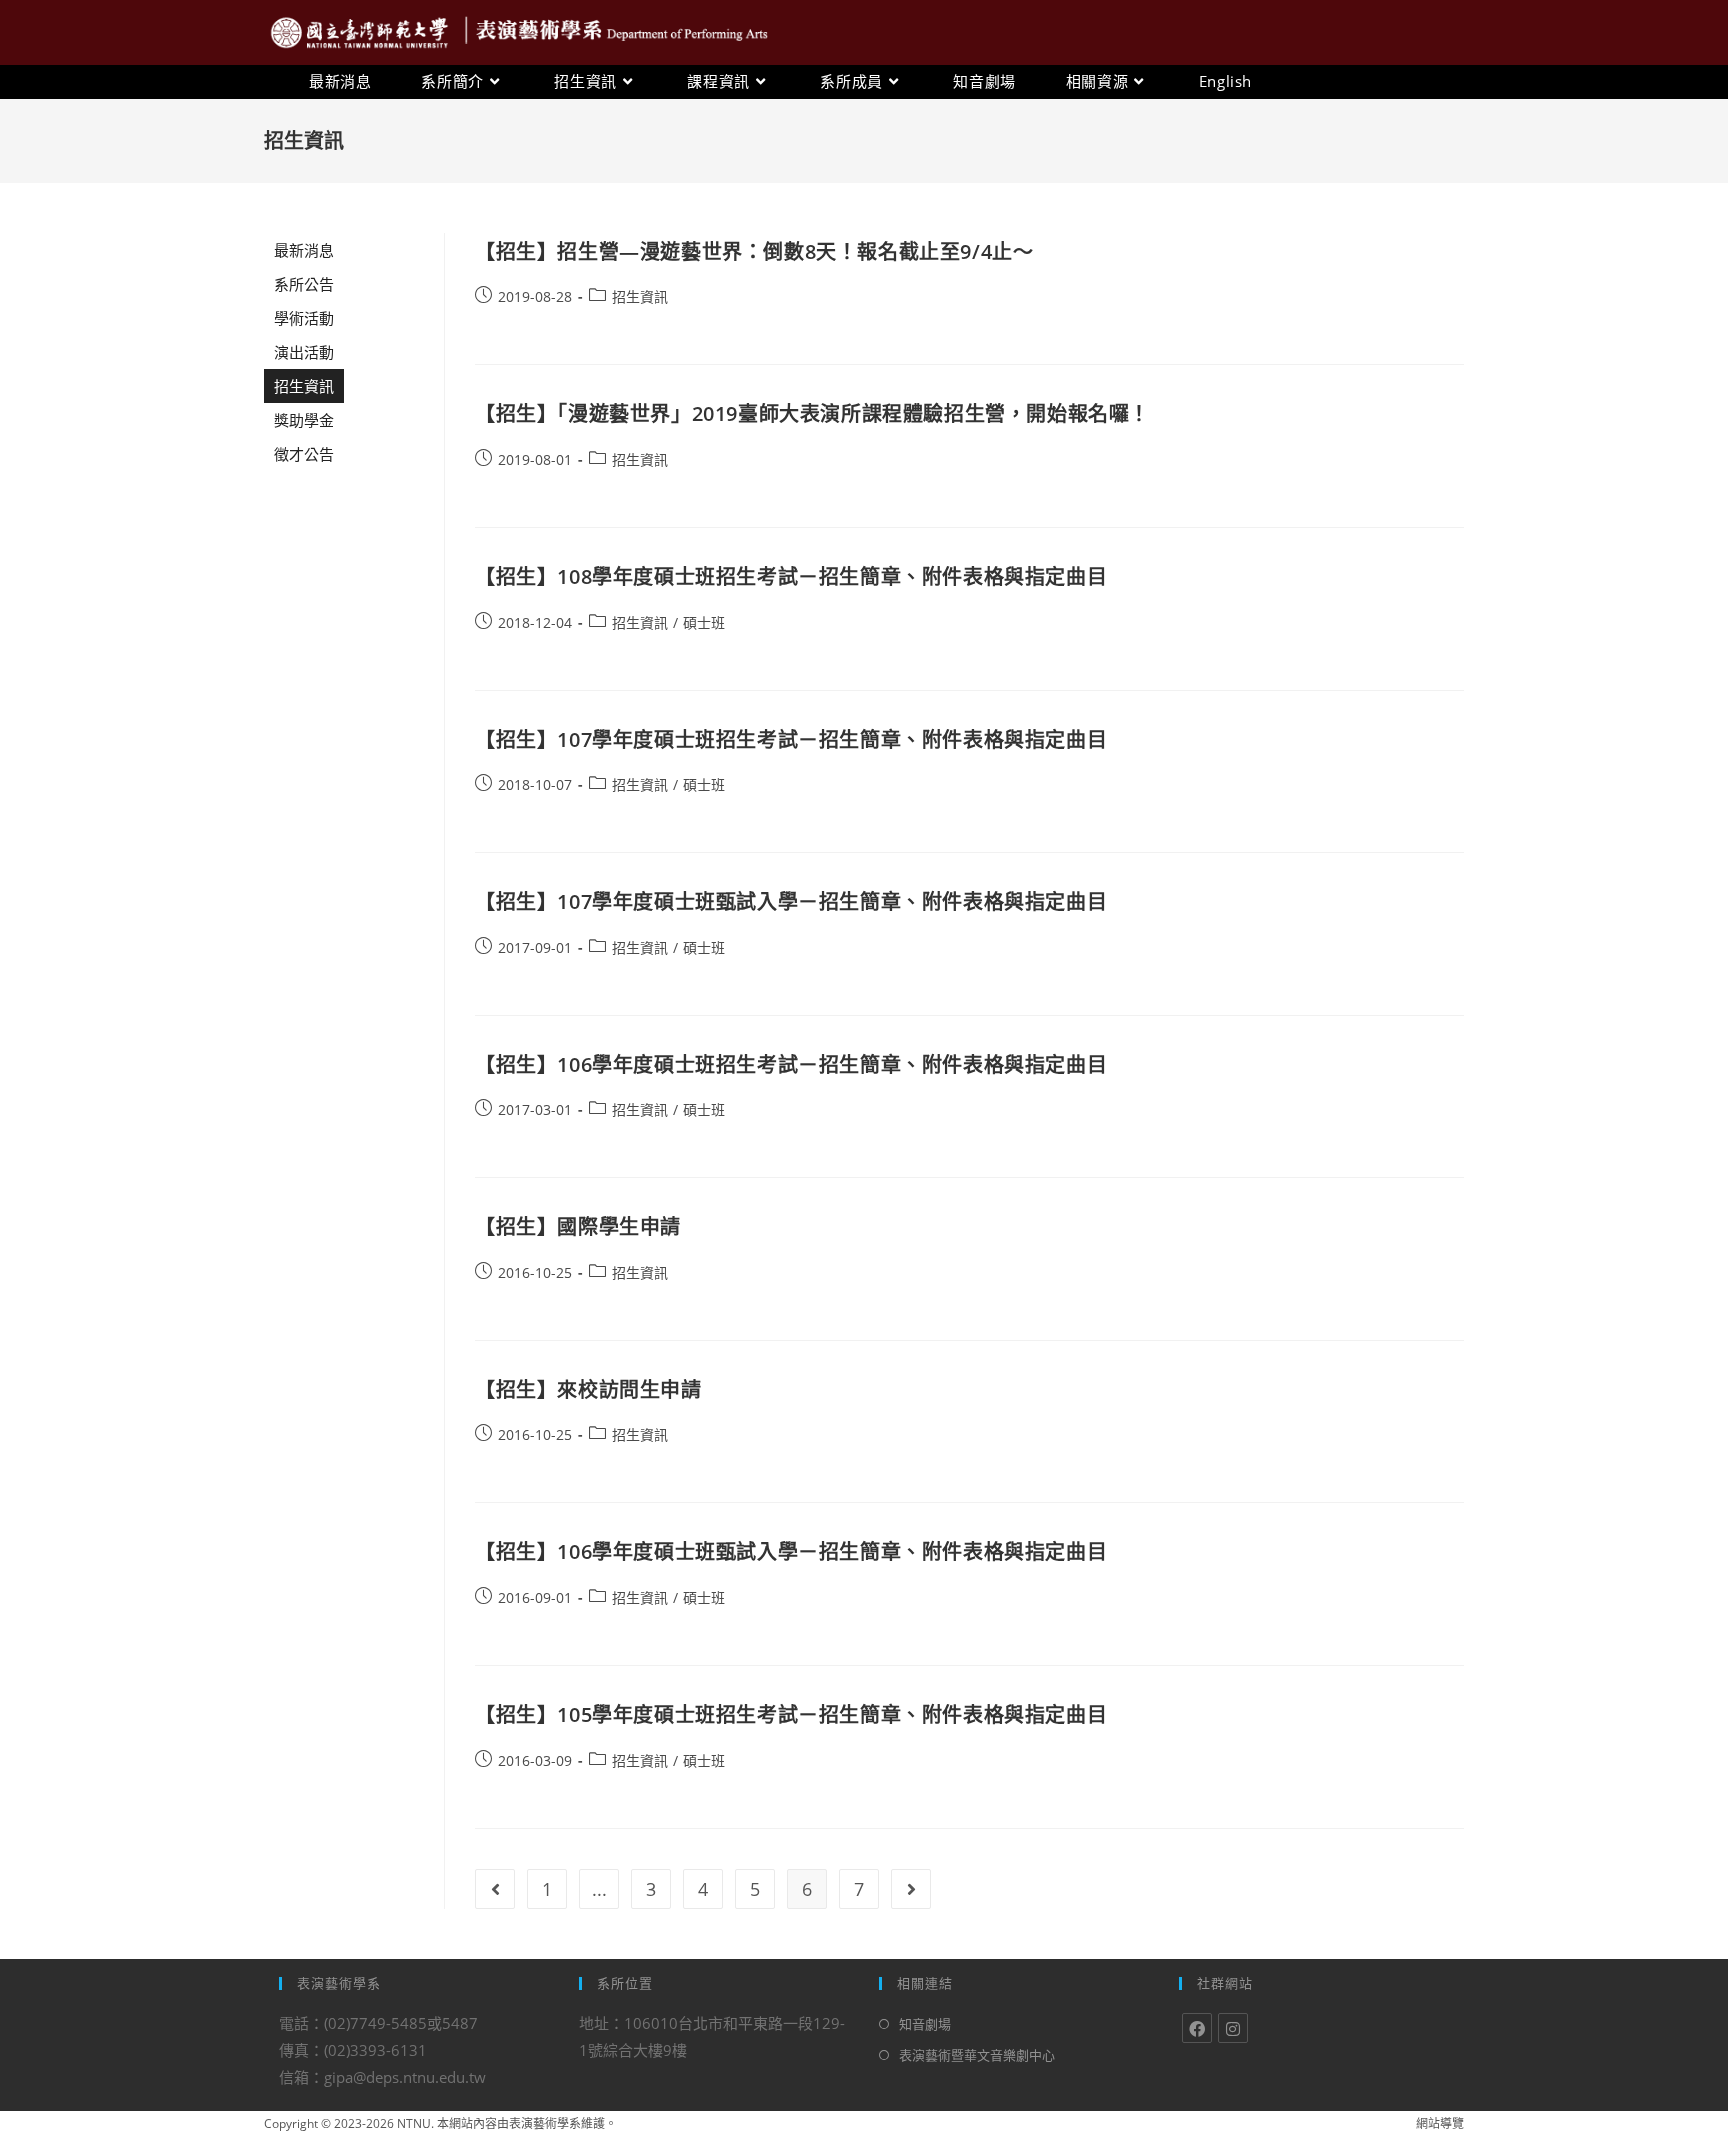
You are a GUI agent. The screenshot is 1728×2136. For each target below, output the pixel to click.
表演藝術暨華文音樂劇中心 (977, 2055)
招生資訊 (304, 386)
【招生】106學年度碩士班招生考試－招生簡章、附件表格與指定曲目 (791, 1064)
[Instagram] (1233, 2028)
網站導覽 (1440, 2123)
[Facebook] (1197, 2028)
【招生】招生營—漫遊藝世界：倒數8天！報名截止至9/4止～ (754, 251)
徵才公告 (304, 454)
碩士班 (704, 622)
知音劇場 (925, 2024)
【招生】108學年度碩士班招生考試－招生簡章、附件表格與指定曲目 (791, 576)
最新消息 (304, 250)
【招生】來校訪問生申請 (588, 1389)
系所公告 (304, 284)
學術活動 (304, 318)
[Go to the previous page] (495, 1889)
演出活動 (304, 352)
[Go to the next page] (911, 1889)
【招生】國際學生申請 (578, 1226)
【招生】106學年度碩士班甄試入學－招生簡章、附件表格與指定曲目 (791, 1551)
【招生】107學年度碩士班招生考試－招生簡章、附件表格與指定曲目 (791, 739)
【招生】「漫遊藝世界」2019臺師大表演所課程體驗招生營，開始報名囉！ (812, 413)
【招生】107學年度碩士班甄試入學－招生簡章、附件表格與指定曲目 (791, 901)
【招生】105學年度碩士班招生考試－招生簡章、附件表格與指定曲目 (791, 1714)
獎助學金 (304, 420)
